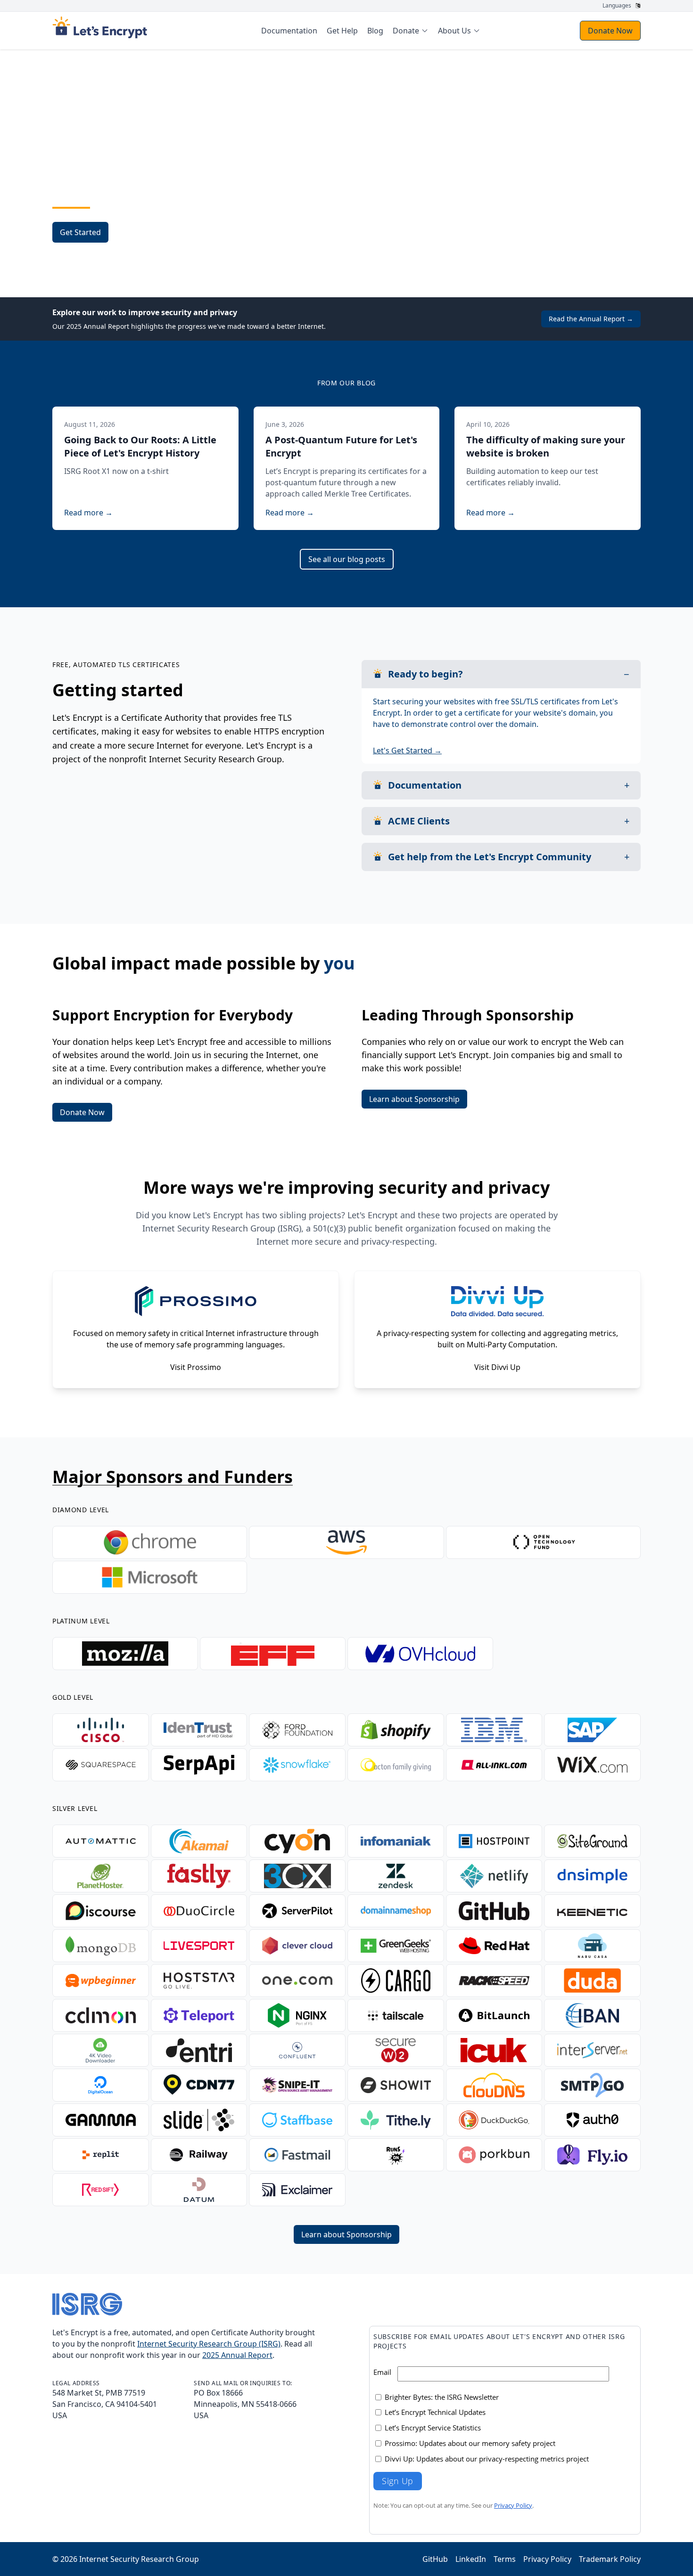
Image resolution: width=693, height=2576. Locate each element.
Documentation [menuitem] (289, 31)
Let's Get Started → (407, 750)
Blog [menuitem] (375, 31)
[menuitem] (411, 31)
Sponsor (140, 232)
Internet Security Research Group (139, 2559)
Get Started (80, 232)
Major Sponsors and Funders (173, 1477)
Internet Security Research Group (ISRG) (209, 2344)
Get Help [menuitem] (342, 31)
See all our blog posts (347, 559)
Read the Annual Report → (591, 319)
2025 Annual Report (237, 2355)
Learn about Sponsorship (414, 1099)
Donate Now (610, 31)
